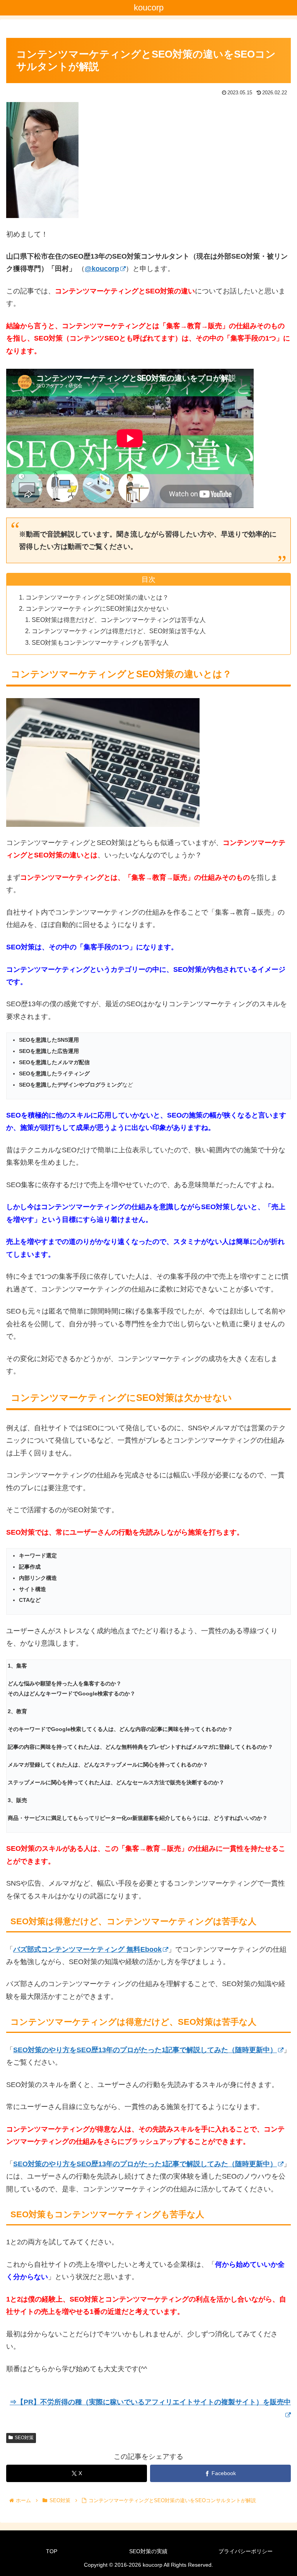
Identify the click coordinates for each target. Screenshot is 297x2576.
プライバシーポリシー (246, 2551)
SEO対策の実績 (148, 2551)
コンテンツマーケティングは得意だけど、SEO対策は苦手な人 (119, 631)
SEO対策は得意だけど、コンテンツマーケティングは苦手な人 (119, 620)
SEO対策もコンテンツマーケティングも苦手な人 (100, 642)
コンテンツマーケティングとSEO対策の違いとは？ (97, 597)
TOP (52, 2551)
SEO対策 (24, 2438)
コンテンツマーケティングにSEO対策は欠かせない (97, 608)
